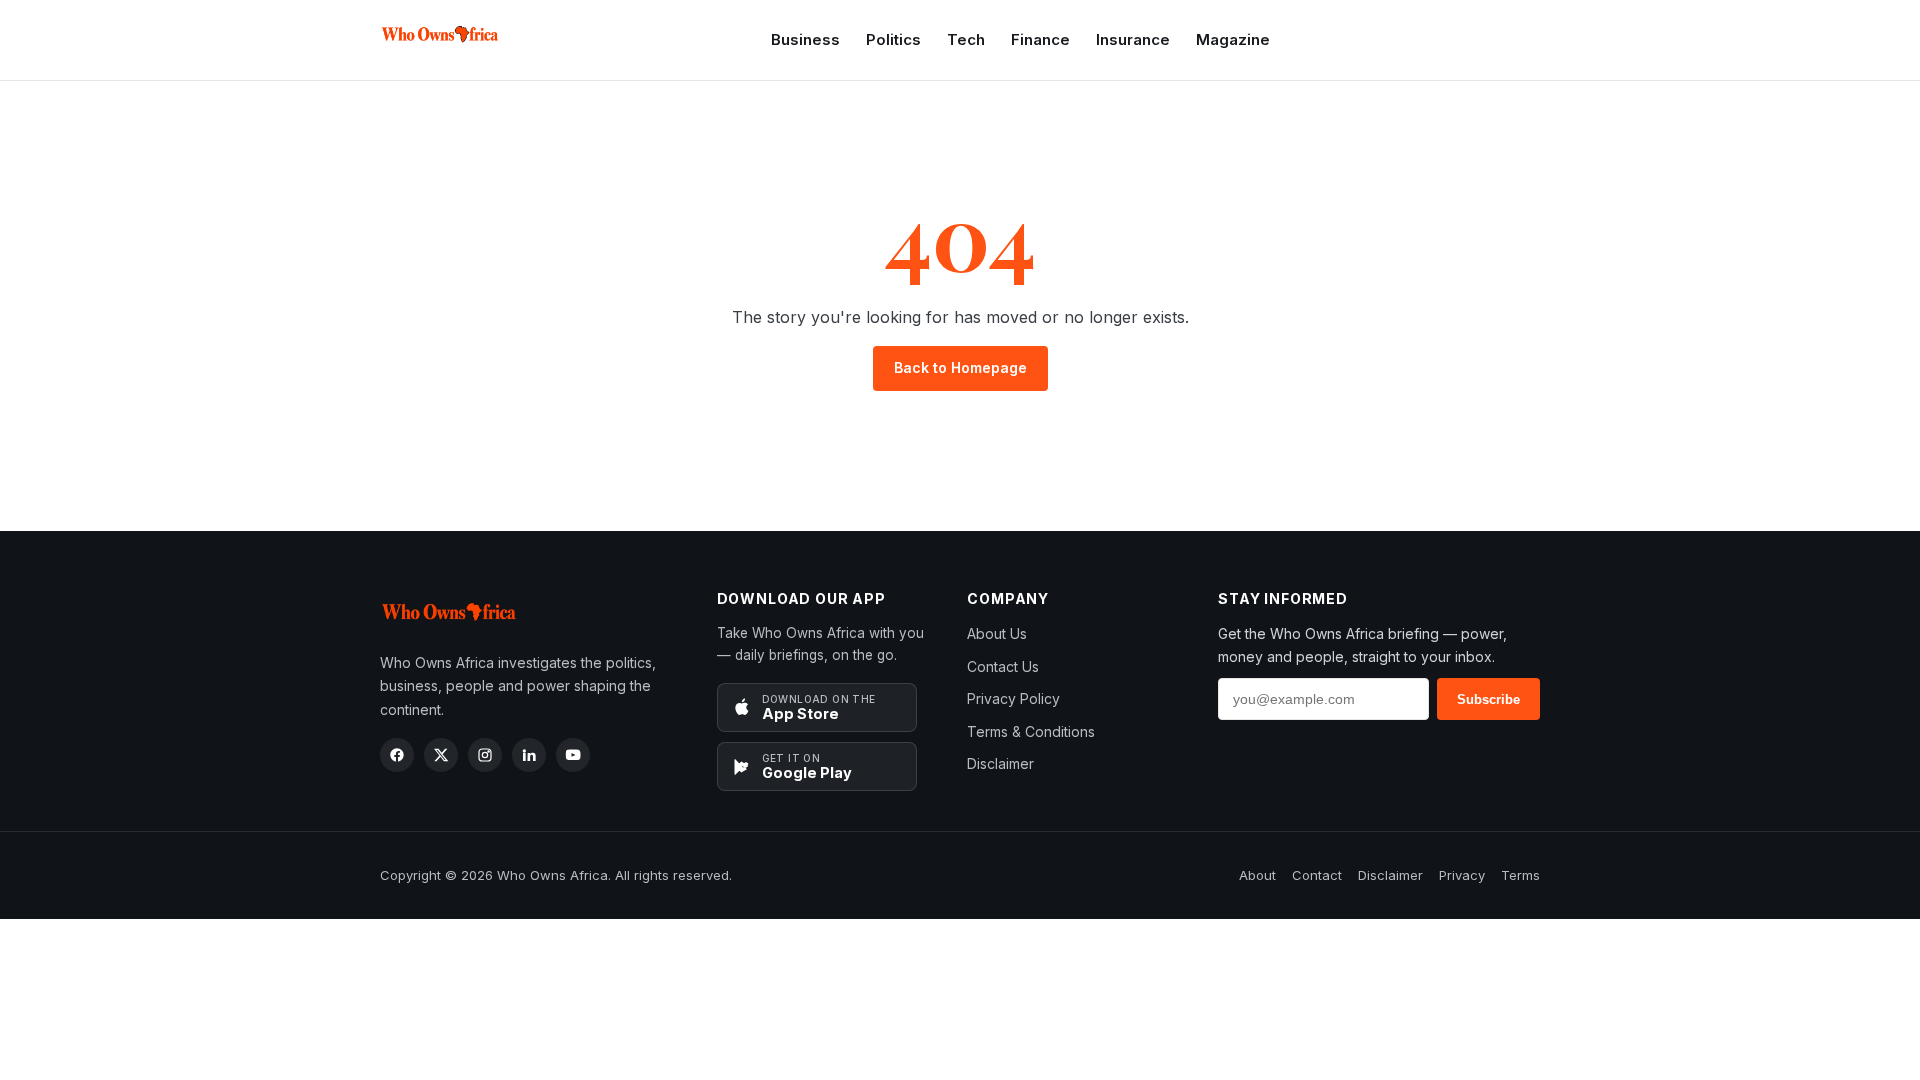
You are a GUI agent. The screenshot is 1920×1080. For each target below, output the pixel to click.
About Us (997, 633)
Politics (893, 39)
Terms (1520, 875)
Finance (1040, 39)
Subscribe (1488, 699)
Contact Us (1003, 666)
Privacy (1462, 875)
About (1257, 875)
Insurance (1133, 39)
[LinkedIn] (529, 755)
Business (805, 39)
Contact (1317, 875)
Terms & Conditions (1031, 731)
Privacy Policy (1013, 698)
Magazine (1233, 39)
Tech (966, 39)
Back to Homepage (960, 367)
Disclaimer (1000, 763)
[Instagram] (485, 755)
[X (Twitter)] (441, 755)
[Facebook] (397, 755)
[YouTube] (573, 755)
